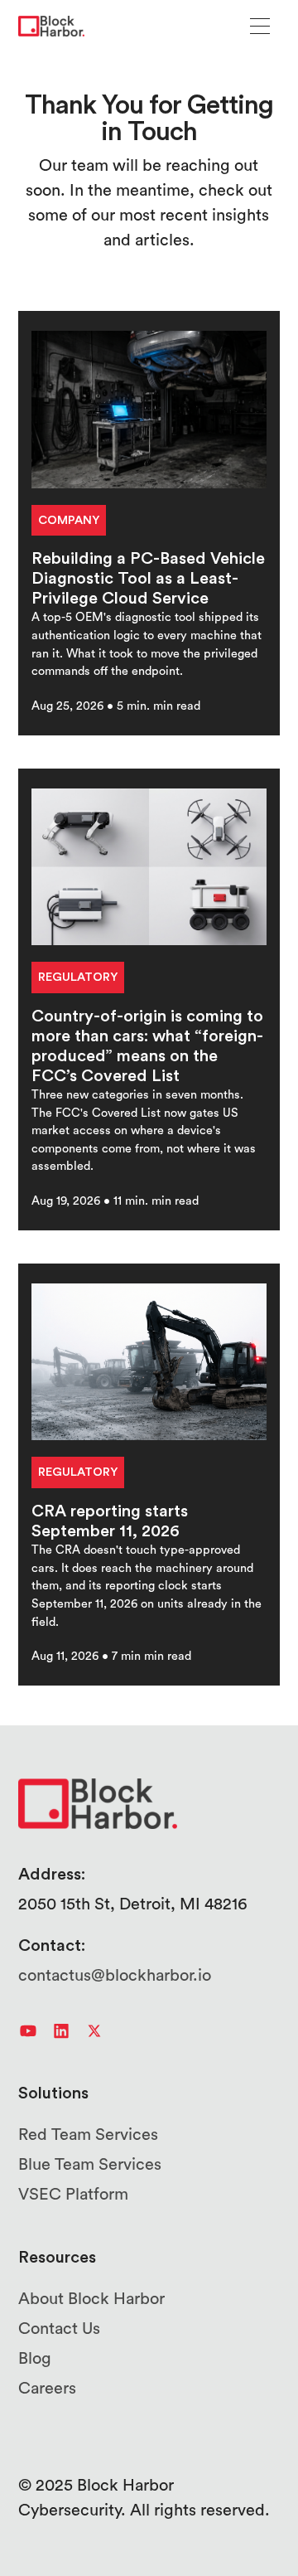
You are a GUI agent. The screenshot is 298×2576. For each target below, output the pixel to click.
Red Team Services (88, 2135)
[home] (51, 27)
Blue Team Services (90, 2165)
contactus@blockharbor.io (115, 1976)
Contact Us (59, 2329)
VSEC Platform (73, 2195)
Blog (35, 2359)
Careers (47, 2389)
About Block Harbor (91, 2299)
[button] (260, 26)
